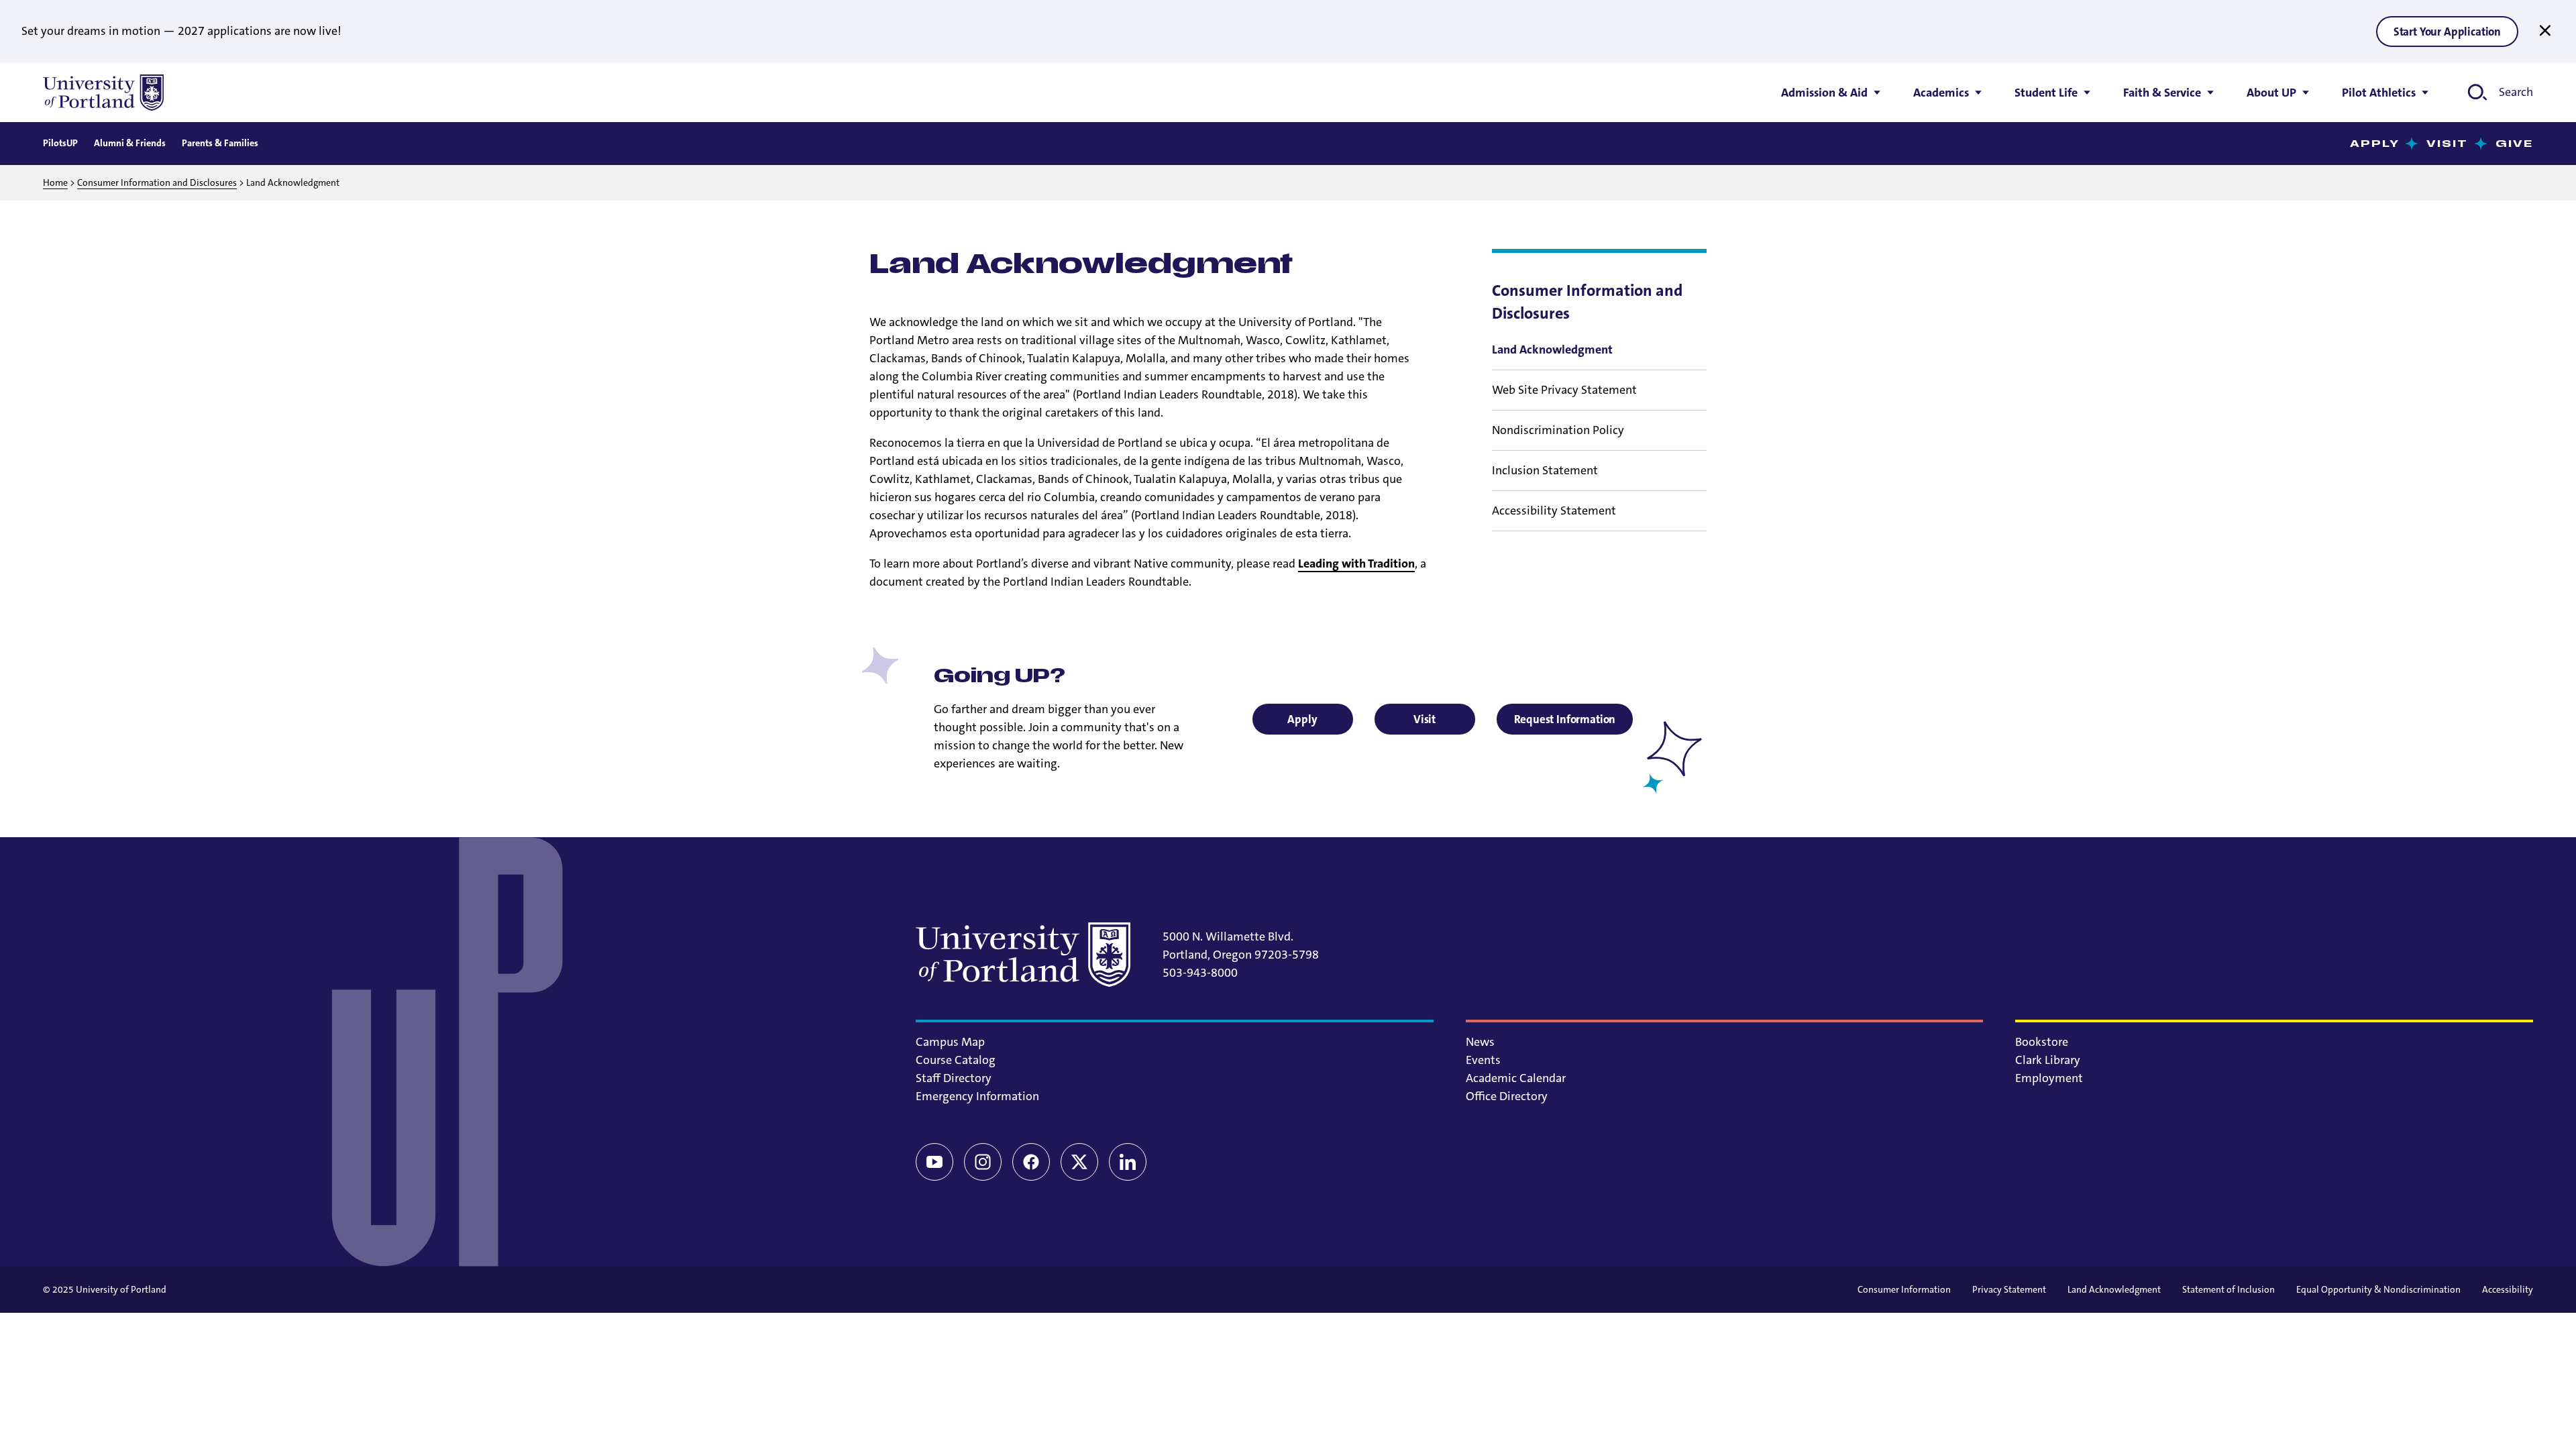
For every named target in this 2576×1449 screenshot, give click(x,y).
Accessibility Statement (1554, 511)
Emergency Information (977, 1096)
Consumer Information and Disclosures (157, 182)
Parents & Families (220, 143)
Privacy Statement (2009, 1289)
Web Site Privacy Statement (1564, 390)
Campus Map (950, 1042)
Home (55, 182)
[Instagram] (983, 1162)
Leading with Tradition (1356, 563)
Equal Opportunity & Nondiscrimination (2378, 1289)
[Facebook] (1031, 1162)
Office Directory (1507, 1096)
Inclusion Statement (1545, 470)
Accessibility (2508, 1289)
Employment (2049, 1078)
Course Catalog (956, 1060)
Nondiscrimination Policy (1558, 430)
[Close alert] (2545, 31)
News (1480, 1042)
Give (2514, 144)
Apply (2375, 144)
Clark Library (2048, 1060)
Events (1483, 1060)
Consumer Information (1904, 1289)
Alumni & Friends (130, 143)
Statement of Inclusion (2229, 1289)
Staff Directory (954, 1078)
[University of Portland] (103, 93)
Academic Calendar (1516, 1078)
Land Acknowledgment (2114, 1289)
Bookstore (2042, 1042)
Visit (2448, 144)
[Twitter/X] (1079, 1162)
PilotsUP (60, 143)
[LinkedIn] (1128, 1162)
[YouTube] (934, 1162)
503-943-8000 (1200, 973)
